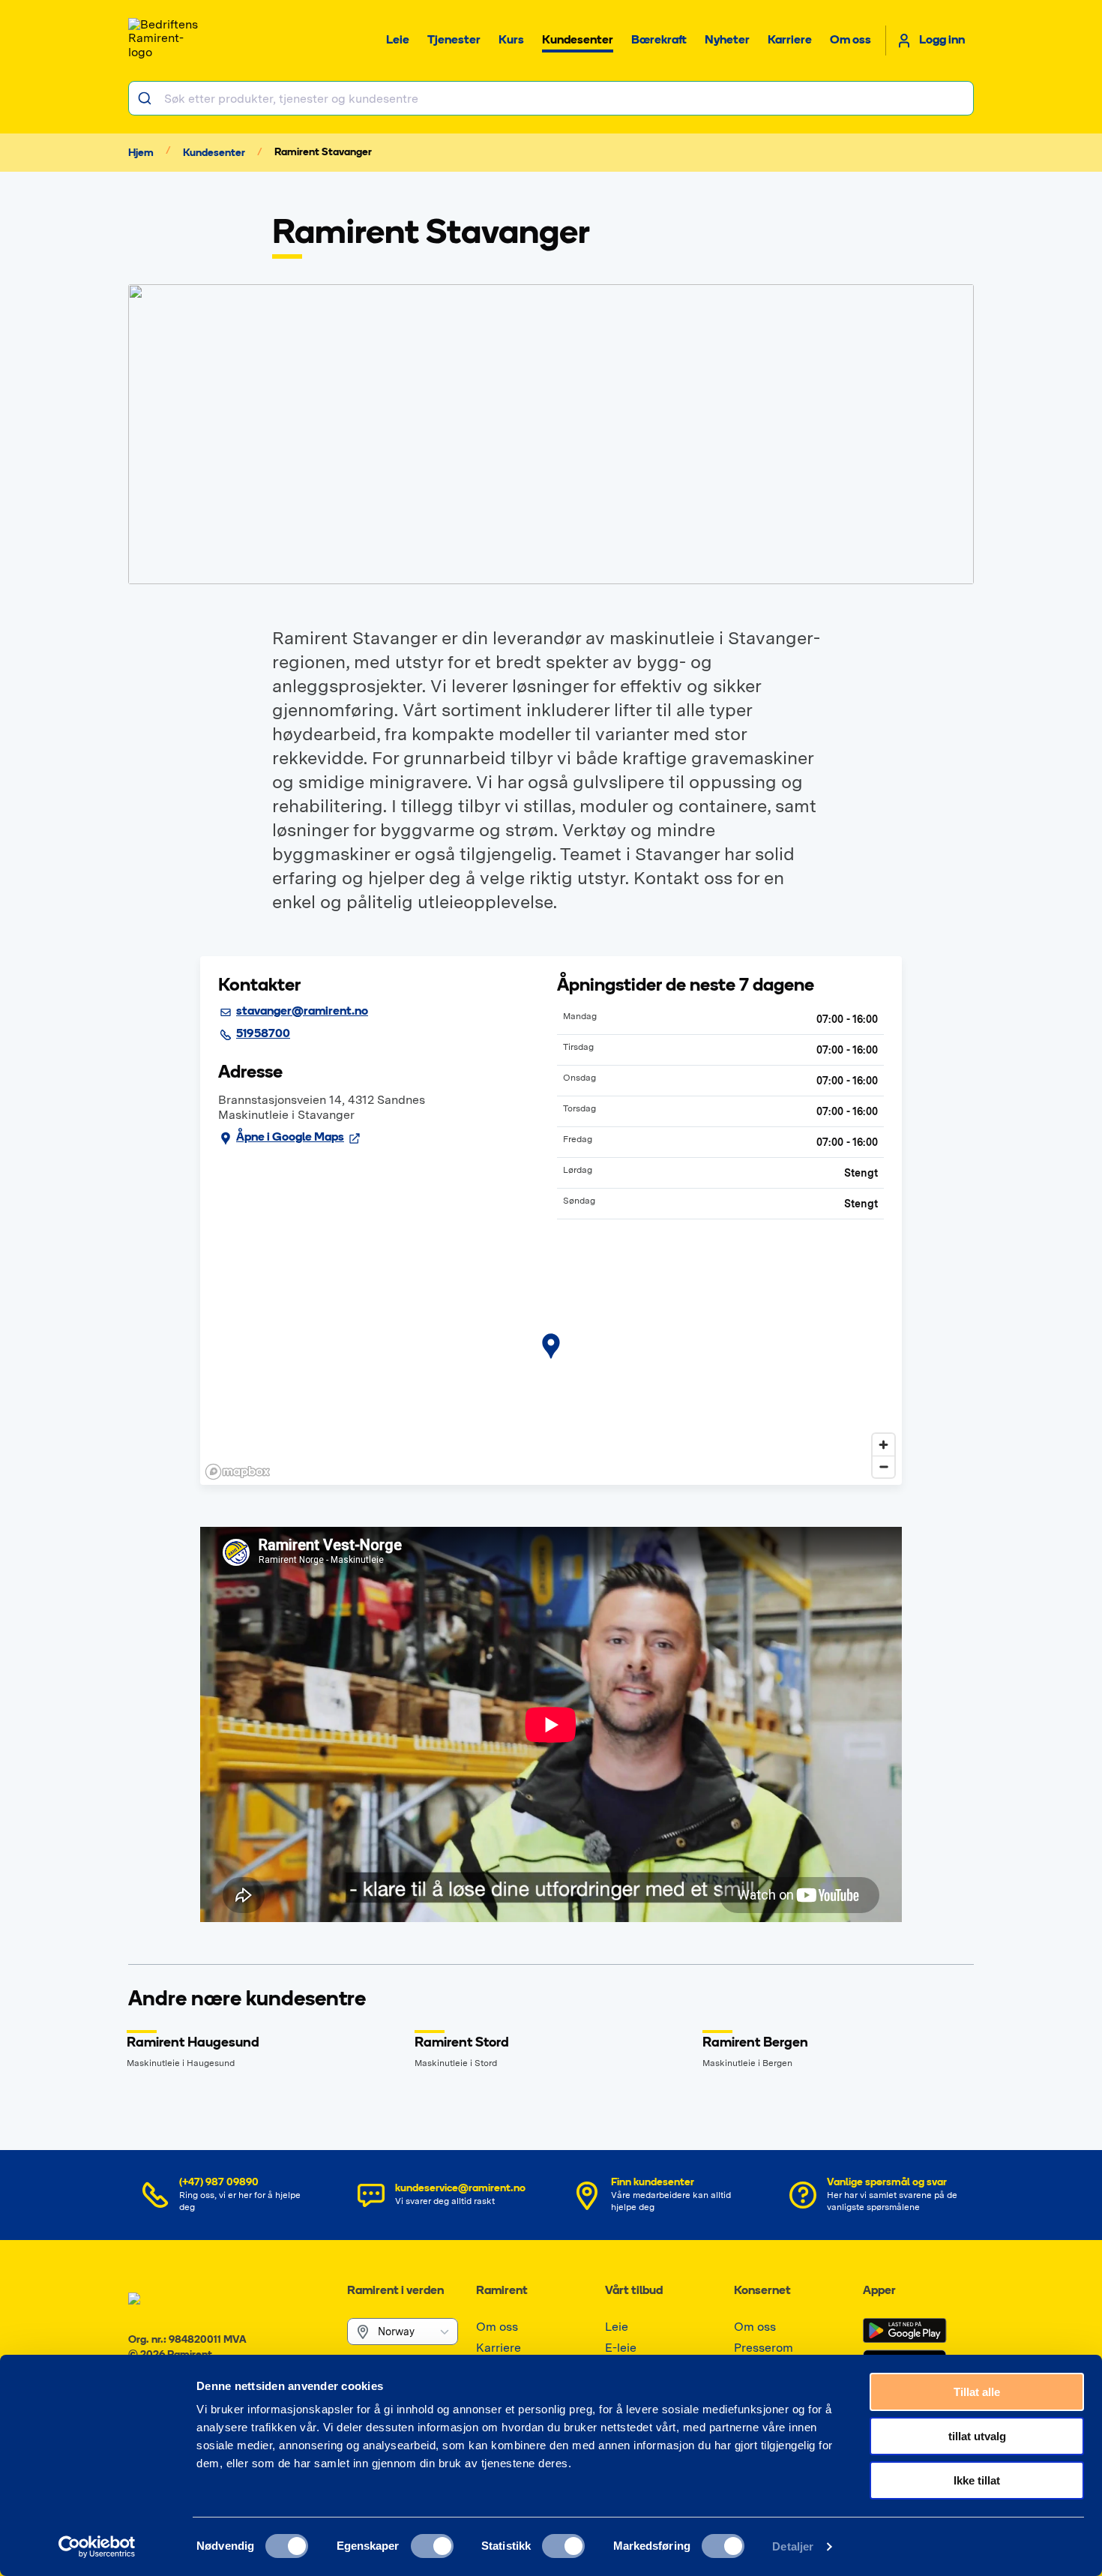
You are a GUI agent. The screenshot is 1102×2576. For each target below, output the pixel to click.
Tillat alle (977, 2392)
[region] (551, 1361)
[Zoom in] (883, 1445)
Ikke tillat (977, 2480)
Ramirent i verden (395, 2291)
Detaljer (793, 2546)
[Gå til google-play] (905, 2331)
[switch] (432, 2546)
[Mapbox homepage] (238, 1472)
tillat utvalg (977, 2436)
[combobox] (551, 98)
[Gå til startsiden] (166, 40)
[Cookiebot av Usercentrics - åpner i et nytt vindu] (97, 2547)
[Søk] (147, 98)
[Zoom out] (883, 1466)
